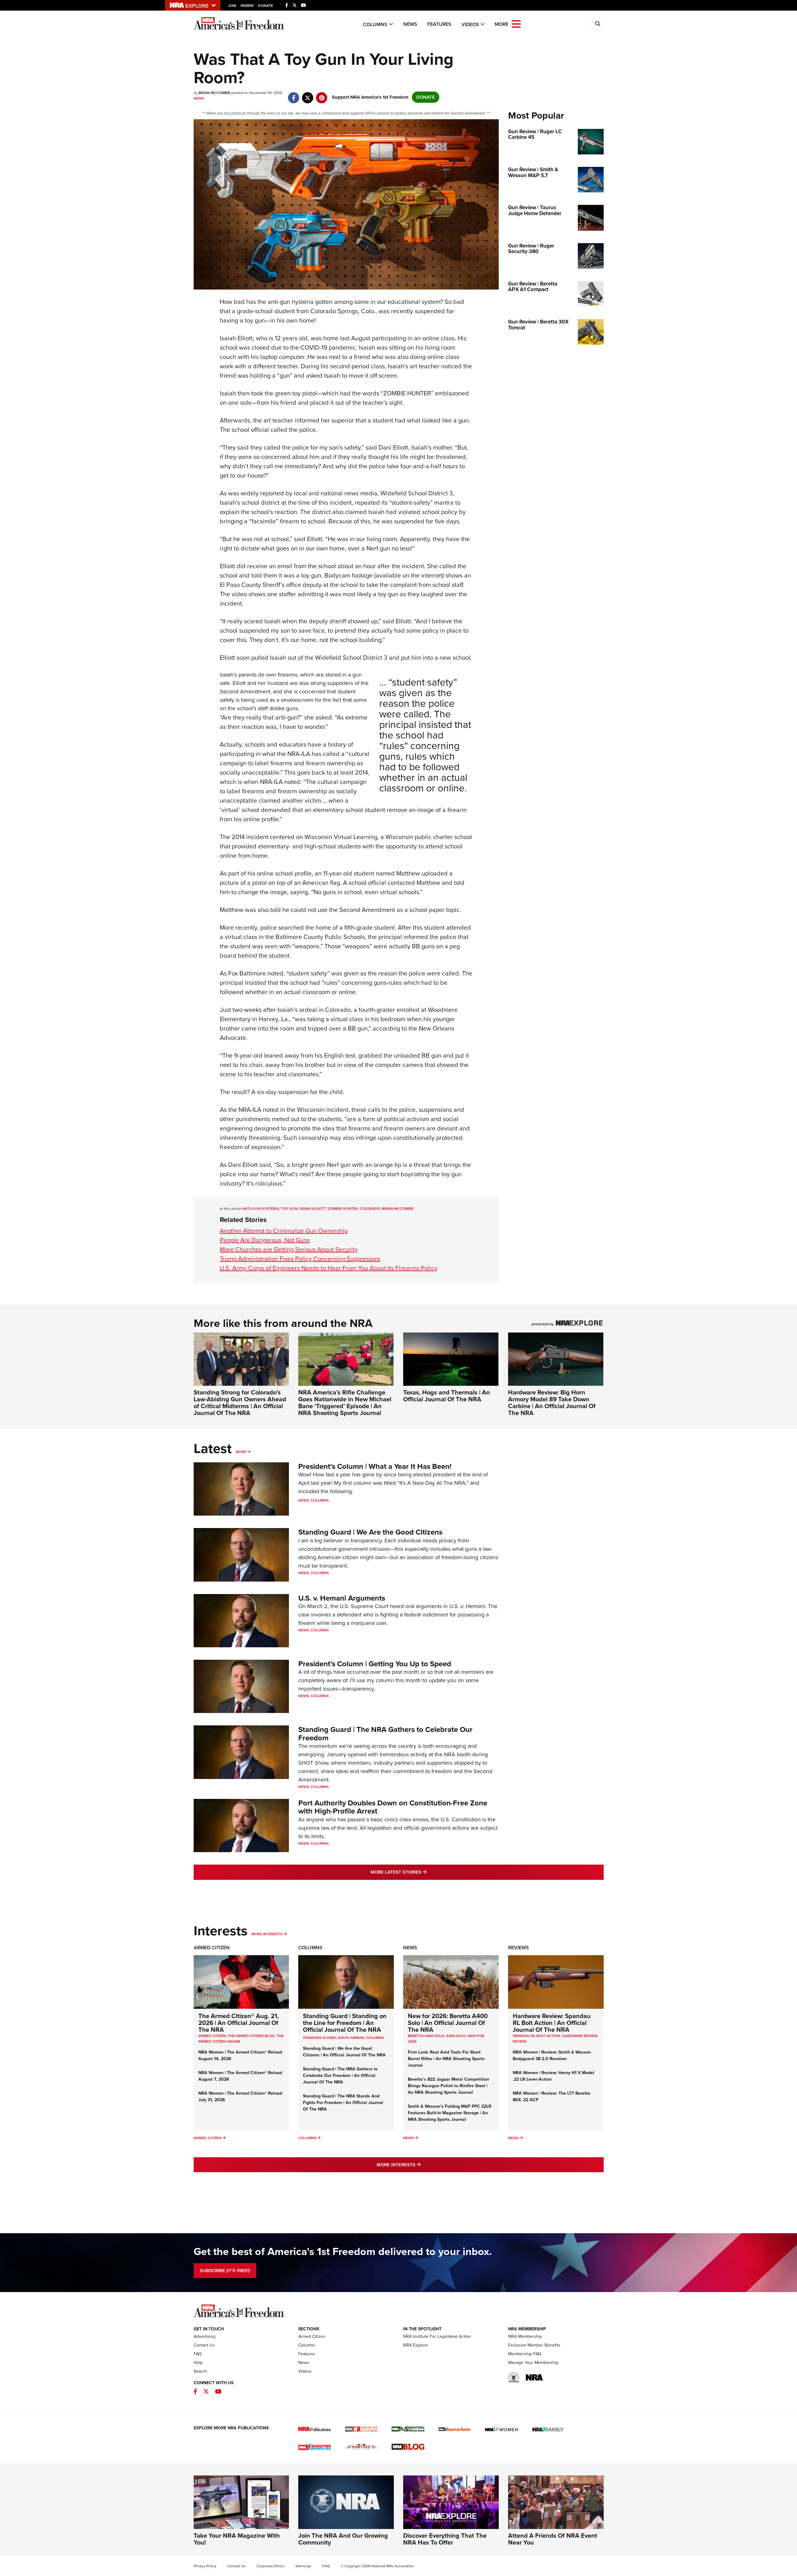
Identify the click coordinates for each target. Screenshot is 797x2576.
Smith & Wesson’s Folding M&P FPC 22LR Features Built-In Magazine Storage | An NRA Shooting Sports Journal (450, 2113)
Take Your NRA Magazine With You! (237, 2539)
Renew (247, 6)
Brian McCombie (398, 1209)
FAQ (198, 2354)
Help (198, 2363)
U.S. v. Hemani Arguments (342, 1598)
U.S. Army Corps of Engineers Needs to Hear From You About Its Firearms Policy (329, 1268)
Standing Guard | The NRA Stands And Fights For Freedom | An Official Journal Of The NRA (343, 2103)
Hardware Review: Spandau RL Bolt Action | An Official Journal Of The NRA (552, 2023)
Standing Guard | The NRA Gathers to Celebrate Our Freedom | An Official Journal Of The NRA (340, 2076)
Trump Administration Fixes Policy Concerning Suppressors (300, 1259)
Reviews (519, 1948)
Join (232, 6)
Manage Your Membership (533, 2363)
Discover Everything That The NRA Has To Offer (445, 2539)
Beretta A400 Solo (426, 2036)
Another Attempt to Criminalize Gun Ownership (284, 1231)
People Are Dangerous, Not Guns (265, 1240)
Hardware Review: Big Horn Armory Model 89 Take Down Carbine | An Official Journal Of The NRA (552, 1403)
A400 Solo (456, 2036)
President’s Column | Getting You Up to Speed (375, 1664)
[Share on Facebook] (294, 95)
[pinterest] (322, 95)
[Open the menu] (516, 24)
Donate (266, 6)
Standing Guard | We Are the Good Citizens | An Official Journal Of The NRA (344, 2052)
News (410, 24)
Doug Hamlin (351, 2038)
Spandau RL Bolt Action (536, 2036)
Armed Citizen (212, 1948)
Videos (470, 24)
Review (520, 2041)
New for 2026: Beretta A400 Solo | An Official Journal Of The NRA (448, 2023)
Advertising (205, 2336)
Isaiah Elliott (313, 1209)
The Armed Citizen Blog (251, 2036)
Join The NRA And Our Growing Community (343, 2539)
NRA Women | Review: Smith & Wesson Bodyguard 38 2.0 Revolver (552, 2055)
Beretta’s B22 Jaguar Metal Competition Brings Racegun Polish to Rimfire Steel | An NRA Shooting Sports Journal (448, 2086)
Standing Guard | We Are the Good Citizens (370, 1532)
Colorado (370, 1209)
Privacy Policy (205, 2566)
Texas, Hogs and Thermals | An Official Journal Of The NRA (447, 1396)
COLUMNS (375, 2038)
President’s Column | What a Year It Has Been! (375, 1466)
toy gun (289, 1209)
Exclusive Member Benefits (534, 2345)
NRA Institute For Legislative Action (437, 2336)
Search (200, 2371)
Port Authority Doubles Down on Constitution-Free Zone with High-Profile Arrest (393, 1807)
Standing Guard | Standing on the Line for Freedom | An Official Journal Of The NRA (345, 2023)
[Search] (598, 24)
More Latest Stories (424, 1872)
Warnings (303, 2566)
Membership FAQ (525, 2354)
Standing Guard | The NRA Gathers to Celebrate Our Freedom (385, 1734)
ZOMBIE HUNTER (343, 1209)
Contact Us (204, 2345)
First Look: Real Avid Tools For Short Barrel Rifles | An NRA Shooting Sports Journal (446, 2059)
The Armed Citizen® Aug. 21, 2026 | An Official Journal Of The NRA (238, 2023)
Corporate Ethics (271, 2566)
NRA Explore (415, 2345)
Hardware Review (580, 2036)
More (241, 1452)
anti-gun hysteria (261, 1209)
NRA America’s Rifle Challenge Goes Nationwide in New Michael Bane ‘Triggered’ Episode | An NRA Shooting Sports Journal (345, 1403)
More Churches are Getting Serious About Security (289, 1249)
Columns (375, 24)
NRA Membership (525, 2336)
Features (439, 24)
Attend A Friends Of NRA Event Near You (553, 2539)
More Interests (267, 1934)
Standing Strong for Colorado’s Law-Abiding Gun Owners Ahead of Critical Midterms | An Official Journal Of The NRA (240, 1403)
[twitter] (308, 95)
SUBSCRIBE (225, 2271)
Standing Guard (319, 2038)
